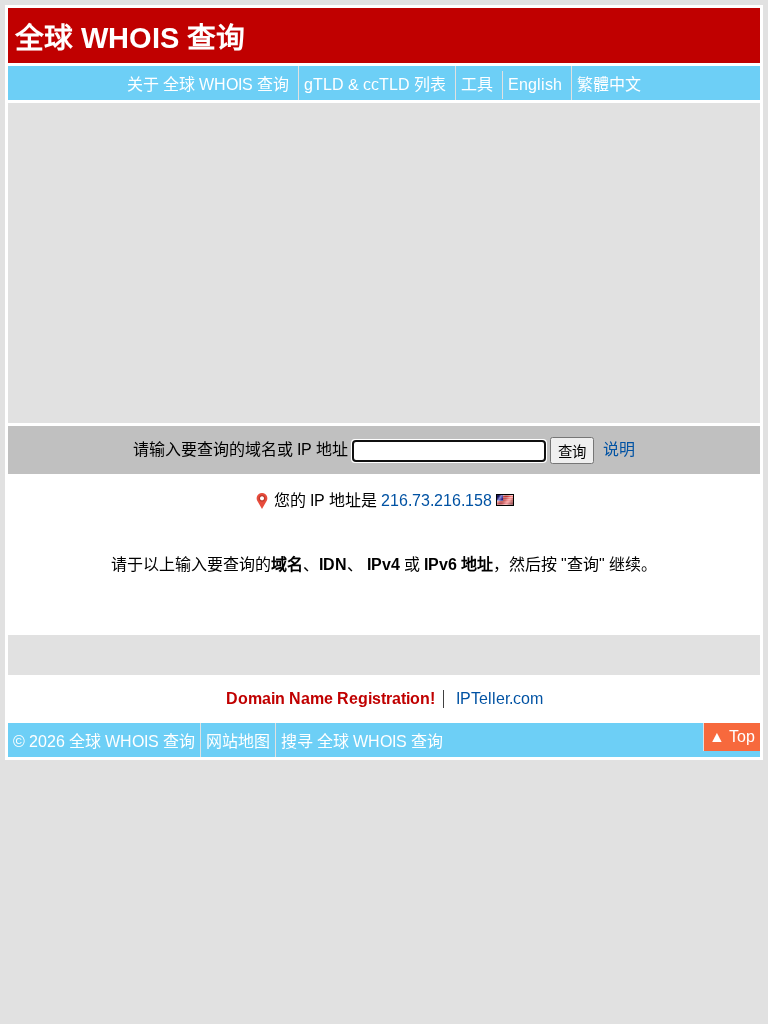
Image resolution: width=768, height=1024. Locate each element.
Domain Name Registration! (330, 698)
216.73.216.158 (436, 500)
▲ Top (732, 736)
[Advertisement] (384, 263)
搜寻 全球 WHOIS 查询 (362, 741)
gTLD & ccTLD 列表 (375, 84)
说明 (619, 449)
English (535, 84)
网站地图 (238, 741)
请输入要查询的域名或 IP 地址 (240, 449)
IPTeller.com (499, 698)
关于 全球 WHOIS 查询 (208, 84)
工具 (477, 84)
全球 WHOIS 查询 (130, 38)
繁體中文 (609, 84)
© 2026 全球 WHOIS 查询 (104, 741)
